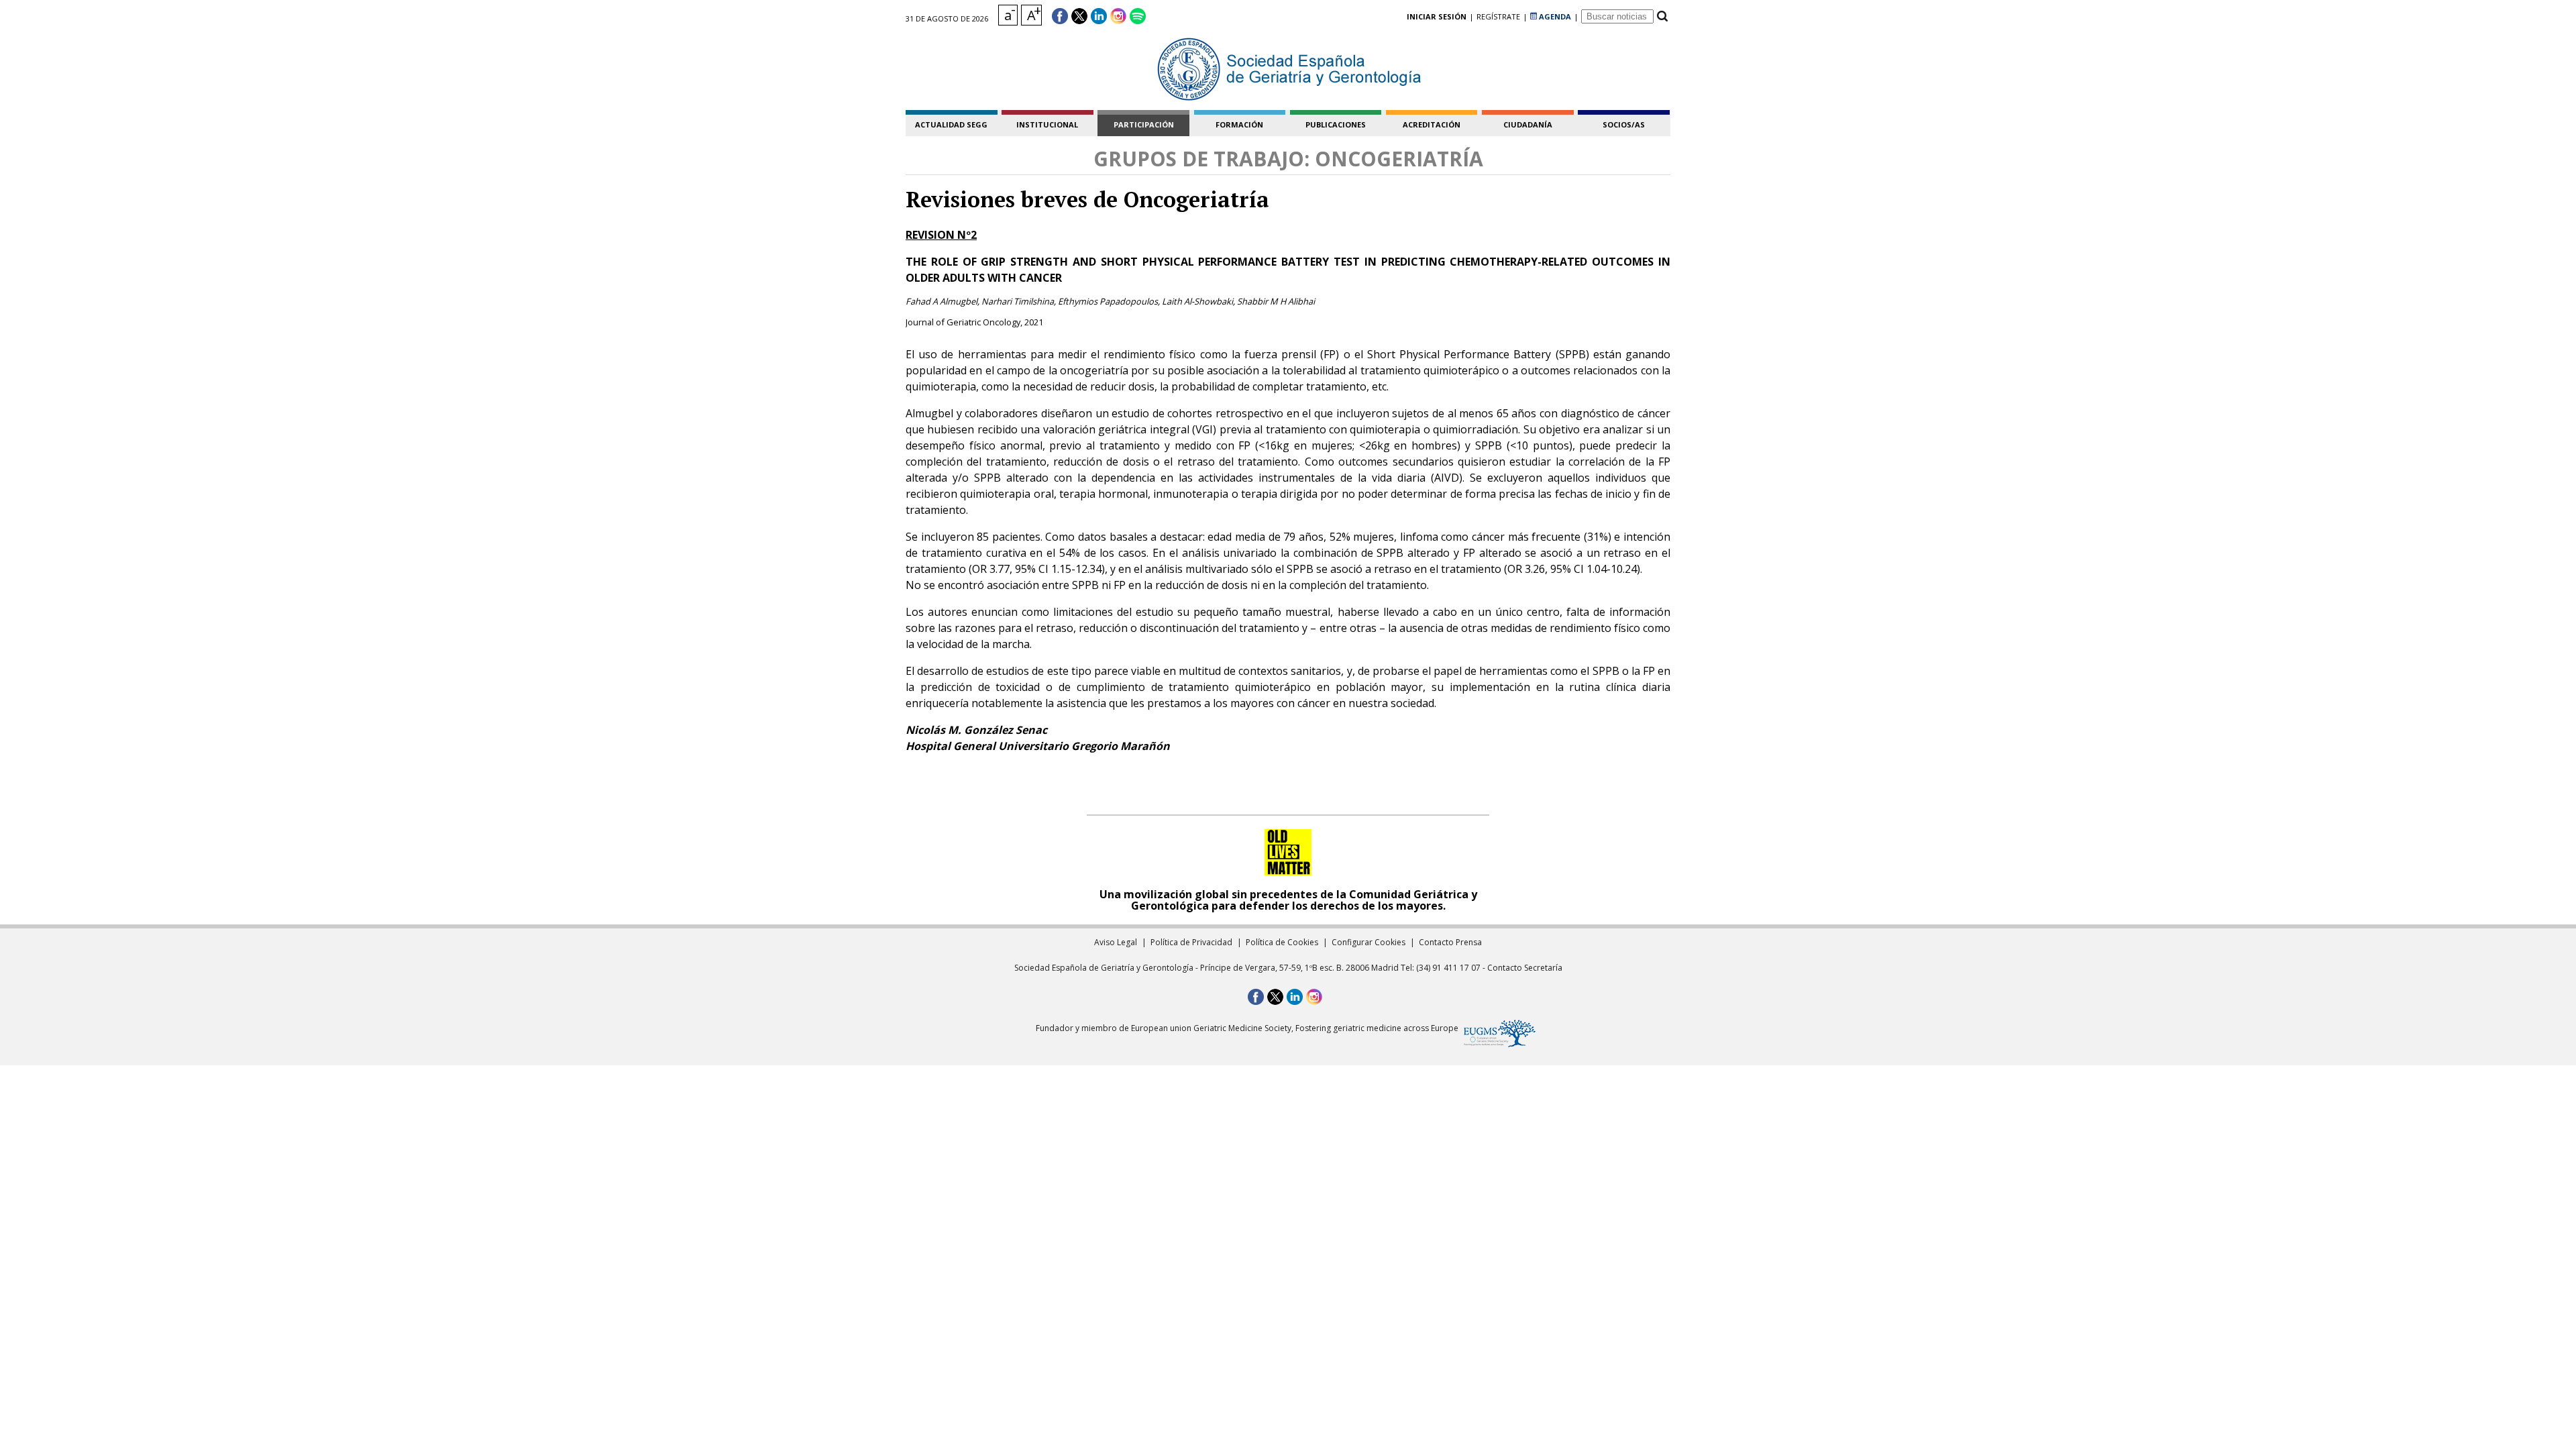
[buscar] (1662, 16)
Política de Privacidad (1191, 942)
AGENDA (1554, 16)
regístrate (1498, 16)
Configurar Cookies (1368, 942)
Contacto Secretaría (1525, 968)
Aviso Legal (1116, 942)
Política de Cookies (1282, 942)
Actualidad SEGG (951, 124)
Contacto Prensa (1450, 942)
